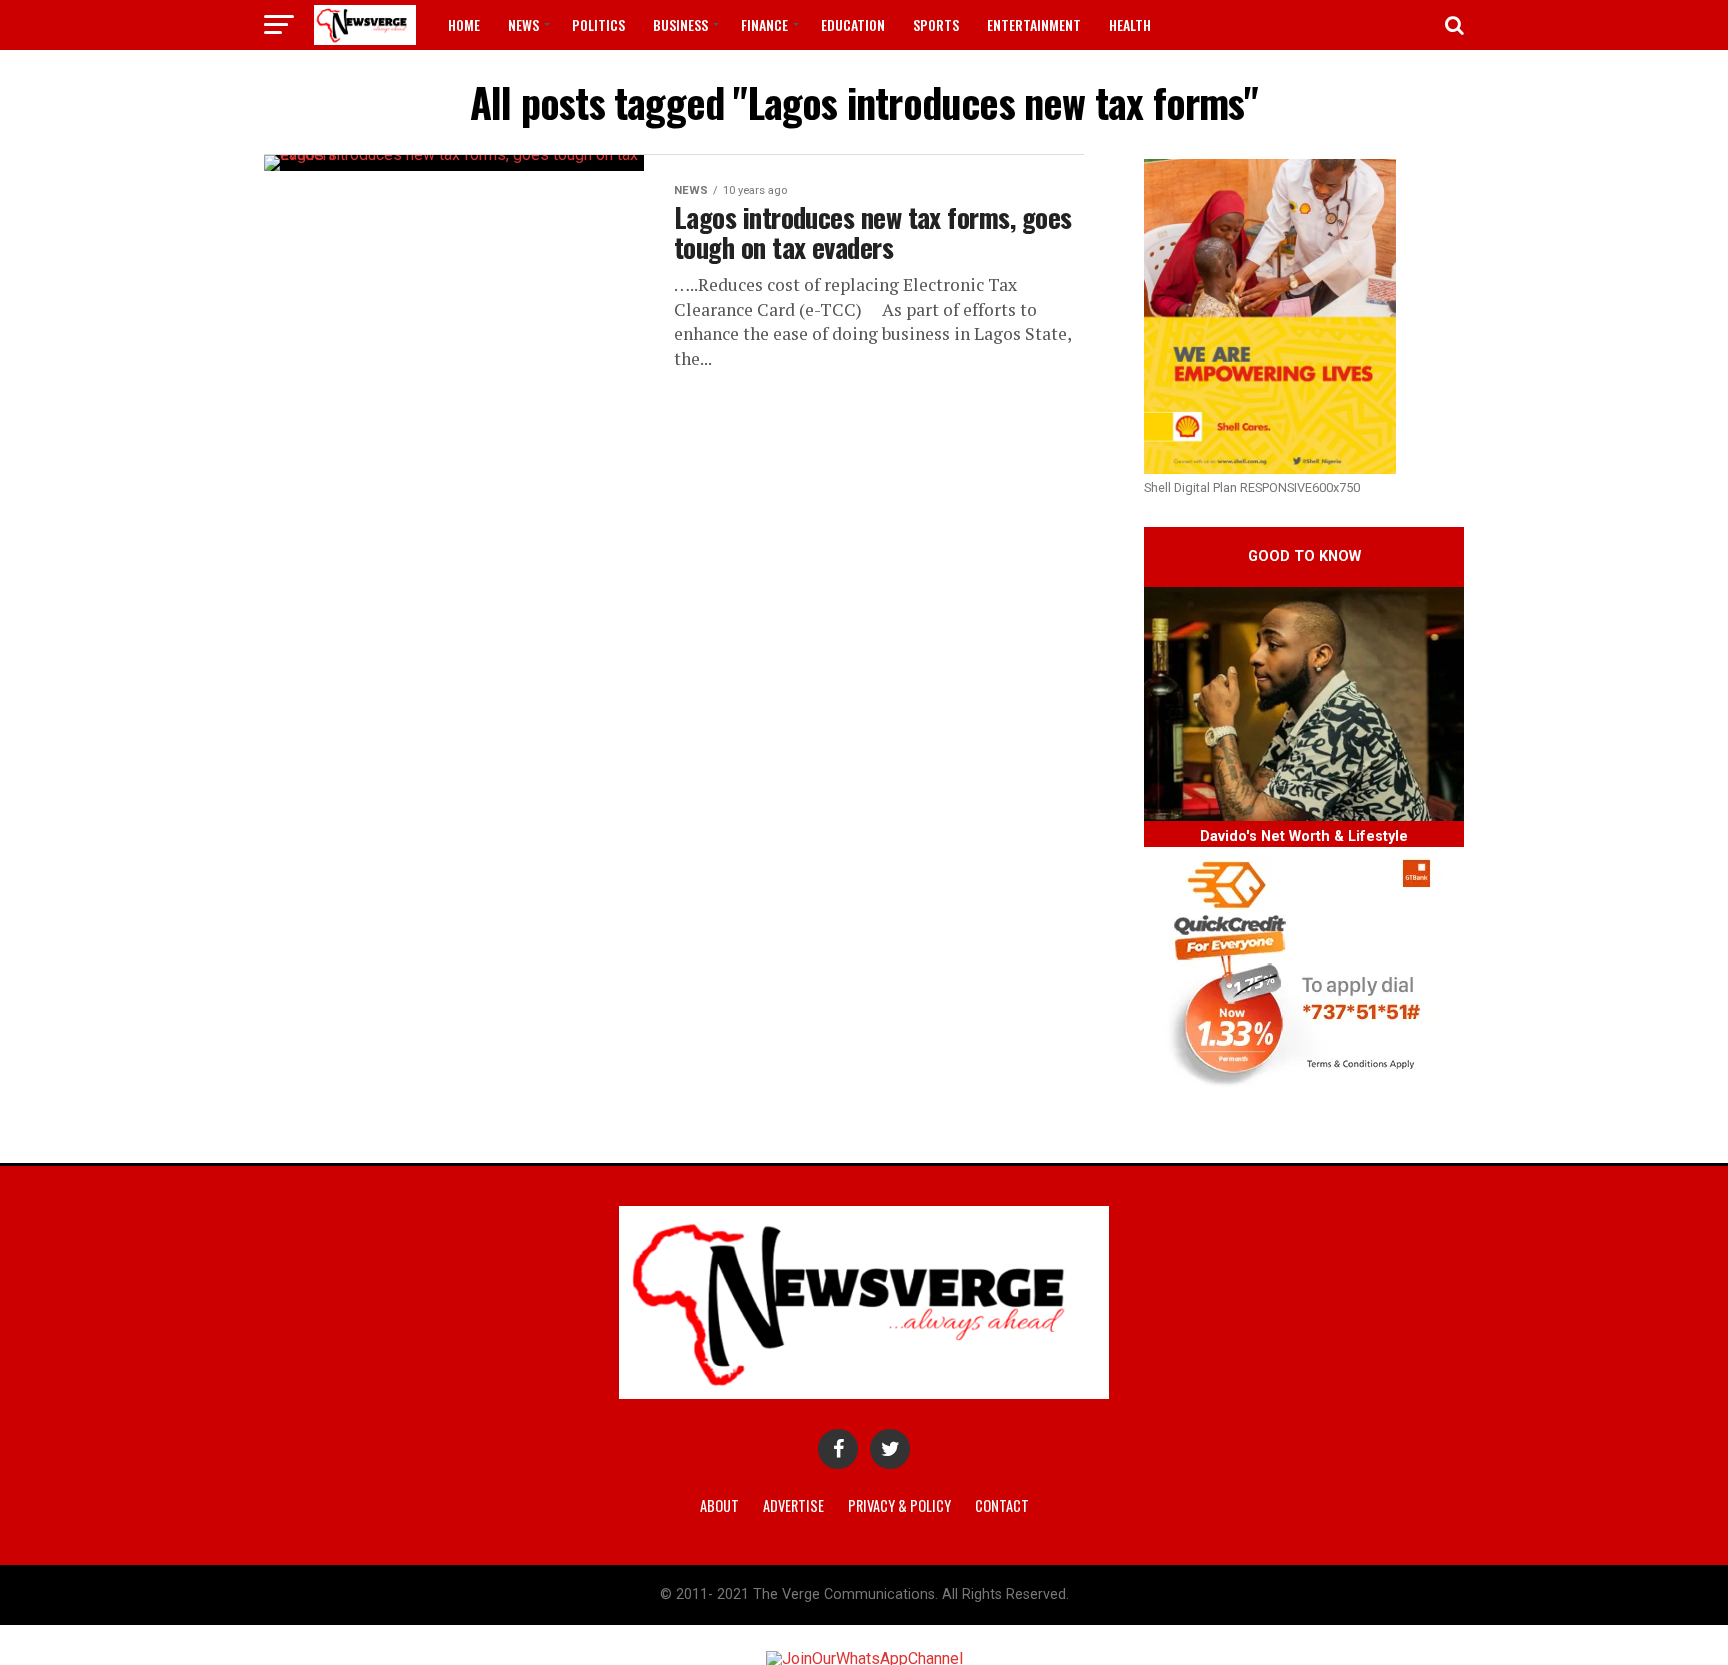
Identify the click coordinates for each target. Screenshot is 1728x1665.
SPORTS (936, 24)
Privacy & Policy (899, 1505)
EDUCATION (853, 24)
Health (1130, 24)
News (523, 24)
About (719, 1505)
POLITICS (598, 24)
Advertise (793, 1505)
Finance (764, 24)
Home (464, 24)
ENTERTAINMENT (1034, 24)
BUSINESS (680, 24)
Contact (1002, 1505)
